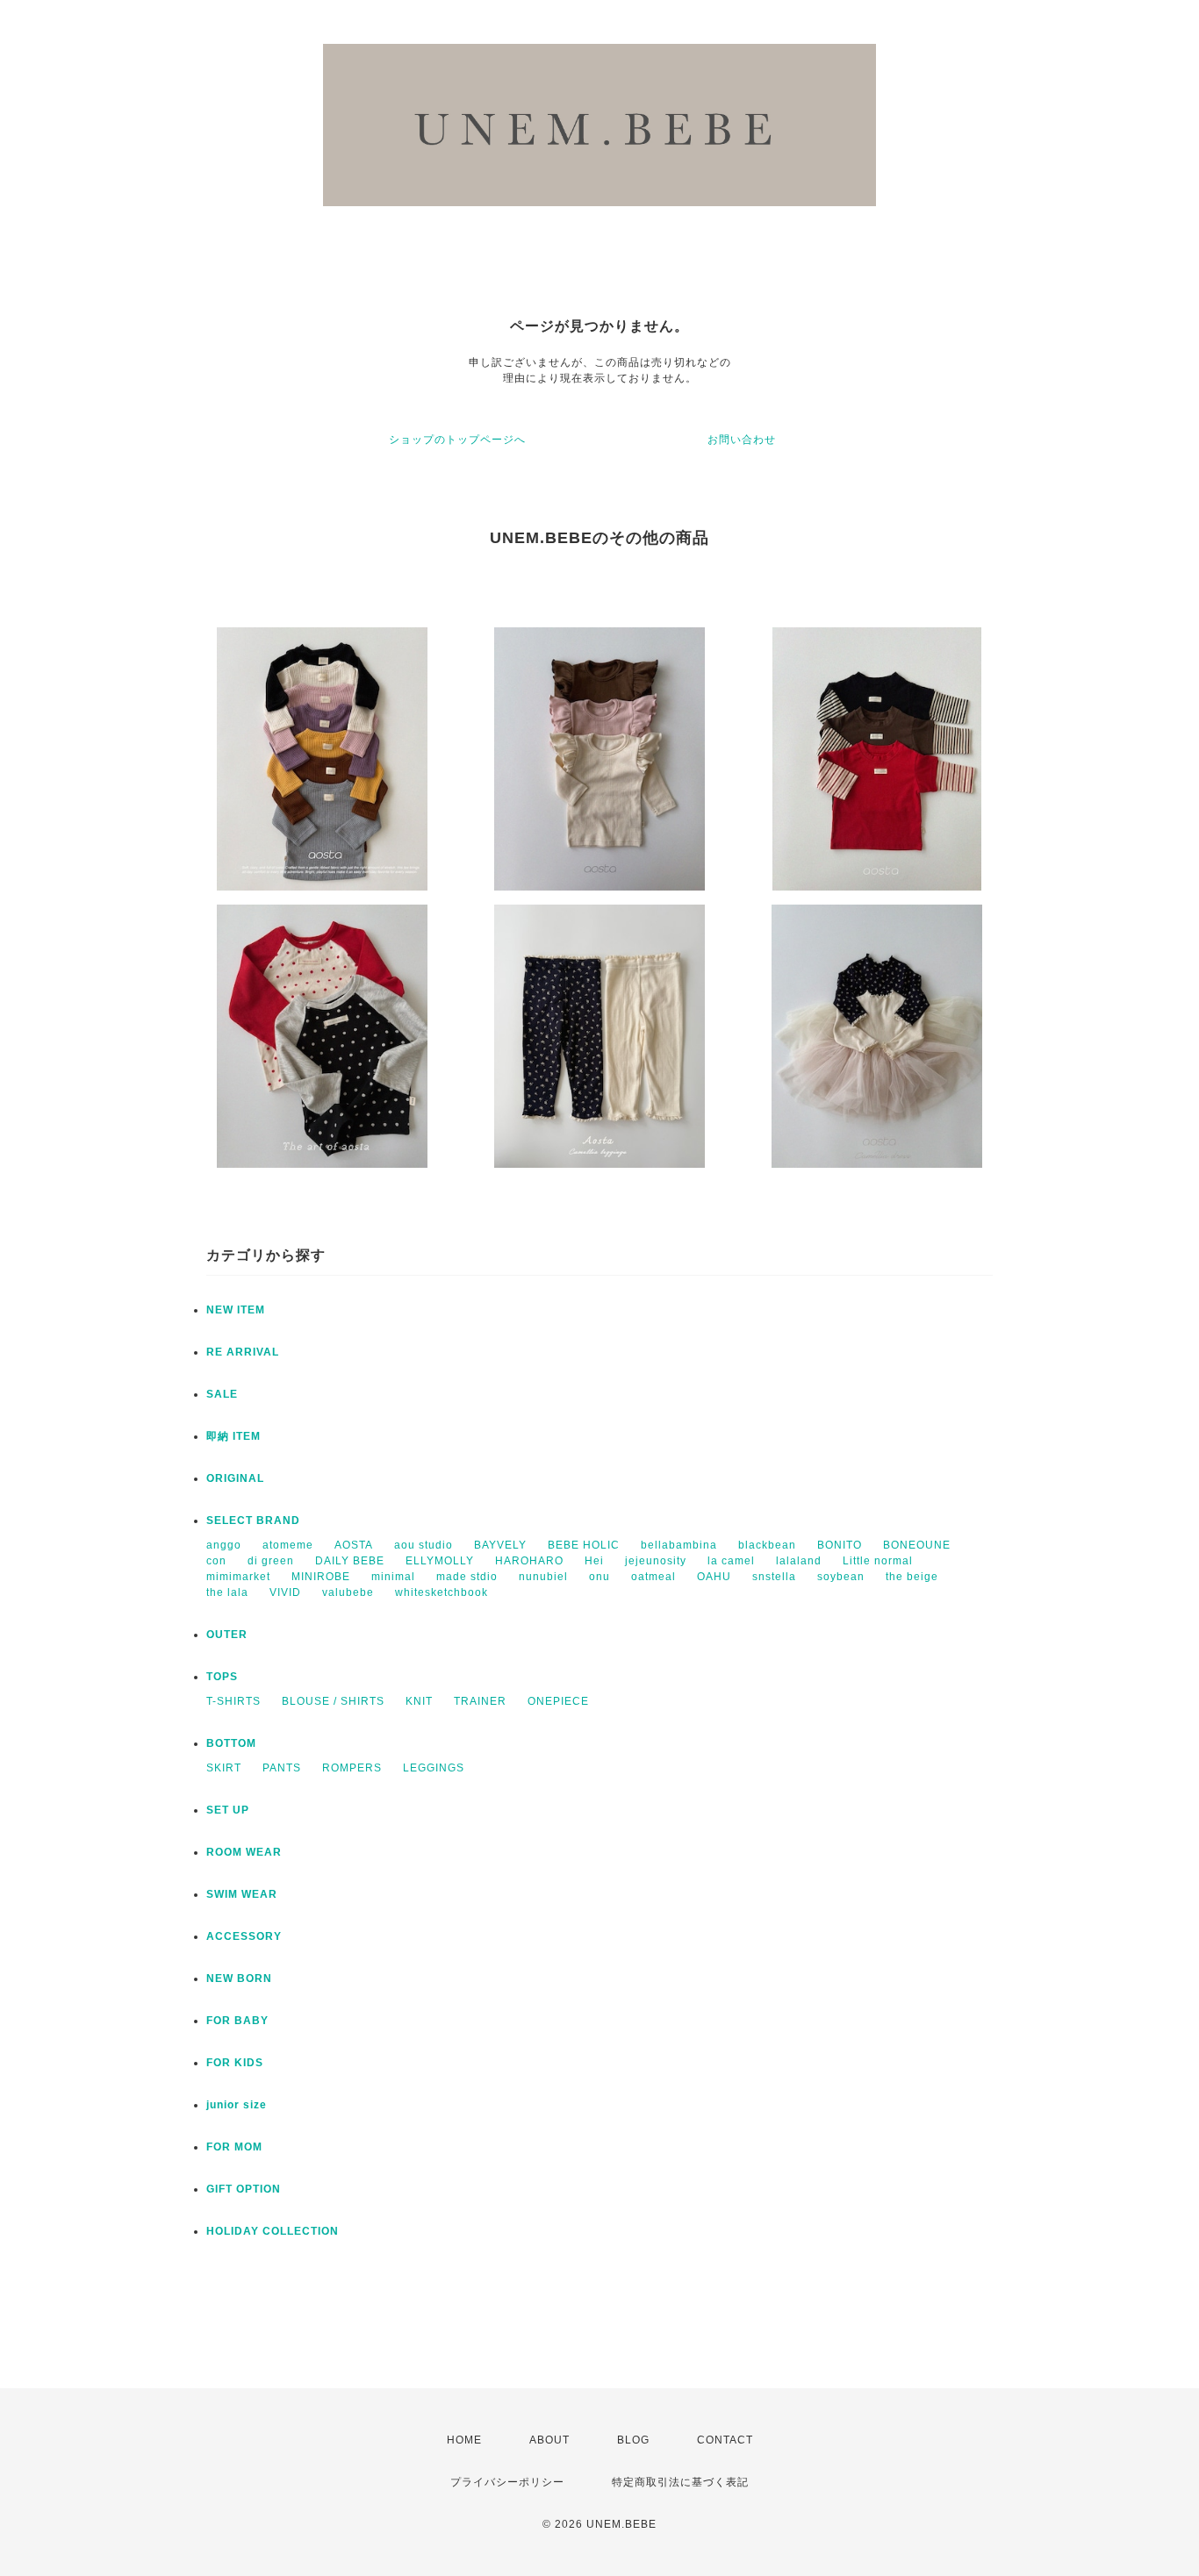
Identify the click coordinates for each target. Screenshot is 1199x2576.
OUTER (227, 1635)
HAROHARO (529, 1561)
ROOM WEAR (244, 1852)
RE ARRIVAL (243, 1352)
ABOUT (549, 2440)
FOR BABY (237, 2021)
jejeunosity (656, 1561)
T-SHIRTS (233, 1701)
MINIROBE (321, 1577)
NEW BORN (239, 1979)
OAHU (714, 1577)
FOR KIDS (235, 2063)
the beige (912, 1577)
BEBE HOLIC (584, 1545)
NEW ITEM (236, 1310)
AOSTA (354, 1545)
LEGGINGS (434, 1768)
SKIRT (224, 1768)
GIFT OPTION (244, 2189)
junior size (237, 2105)
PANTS (282, 1768)
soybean (841, 1577)
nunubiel (543, 1577)
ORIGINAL (235, 1478)
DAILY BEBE (350, 1561)
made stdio (467, 1577)
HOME (464, 2440)
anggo (224, 1545)
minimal (393, 1577)
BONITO (840, 1545)
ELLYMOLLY (440, 1561)
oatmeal (653, 1577)
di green (271, 1561)
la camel (731, 1561)
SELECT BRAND (253, 1521)
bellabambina (679, 1545)
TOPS (222, 1677)
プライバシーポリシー (507, 2482)
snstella (774, 1577)
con (216, 1561)
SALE (222, 1394)
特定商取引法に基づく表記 (680, 2482)
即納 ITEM (233, 1436)
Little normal (878, 1561)
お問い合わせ (742, 440)
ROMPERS (352, 1768)
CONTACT (725, 2440)
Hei (594, 1561)
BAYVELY (500, 1545)
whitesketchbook (442, 1592)
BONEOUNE (917, 1545)
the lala (227, 1592)
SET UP (228, 1810)
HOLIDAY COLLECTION (273, 2231)
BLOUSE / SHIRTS (333, 1701)
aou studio (424, 1545)
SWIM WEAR (242, 1894)
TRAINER (480, 1701)
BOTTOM (231, 1743)
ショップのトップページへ (457, 440)
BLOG (633, 2440)
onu (599, 1577)
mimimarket (238, 1577)
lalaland (799, 1561)
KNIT (419, 1701)
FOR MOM (234, 2147)
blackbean (767, 1545)
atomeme (288, 1545)
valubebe (348, 1592)
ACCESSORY (244, 1936)
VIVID (285, 1592)
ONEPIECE (558, 1701)
